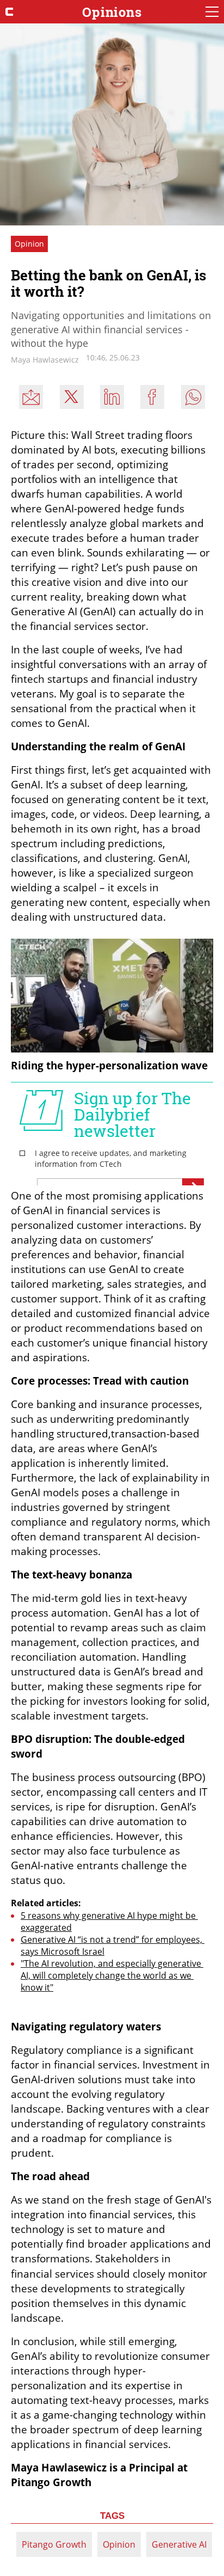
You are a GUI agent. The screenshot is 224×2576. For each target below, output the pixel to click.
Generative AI (179, 2544)
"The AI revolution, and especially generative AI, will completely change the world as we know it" (112, 1975)
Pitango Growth (54, 2544)
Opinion (119, 2544)
